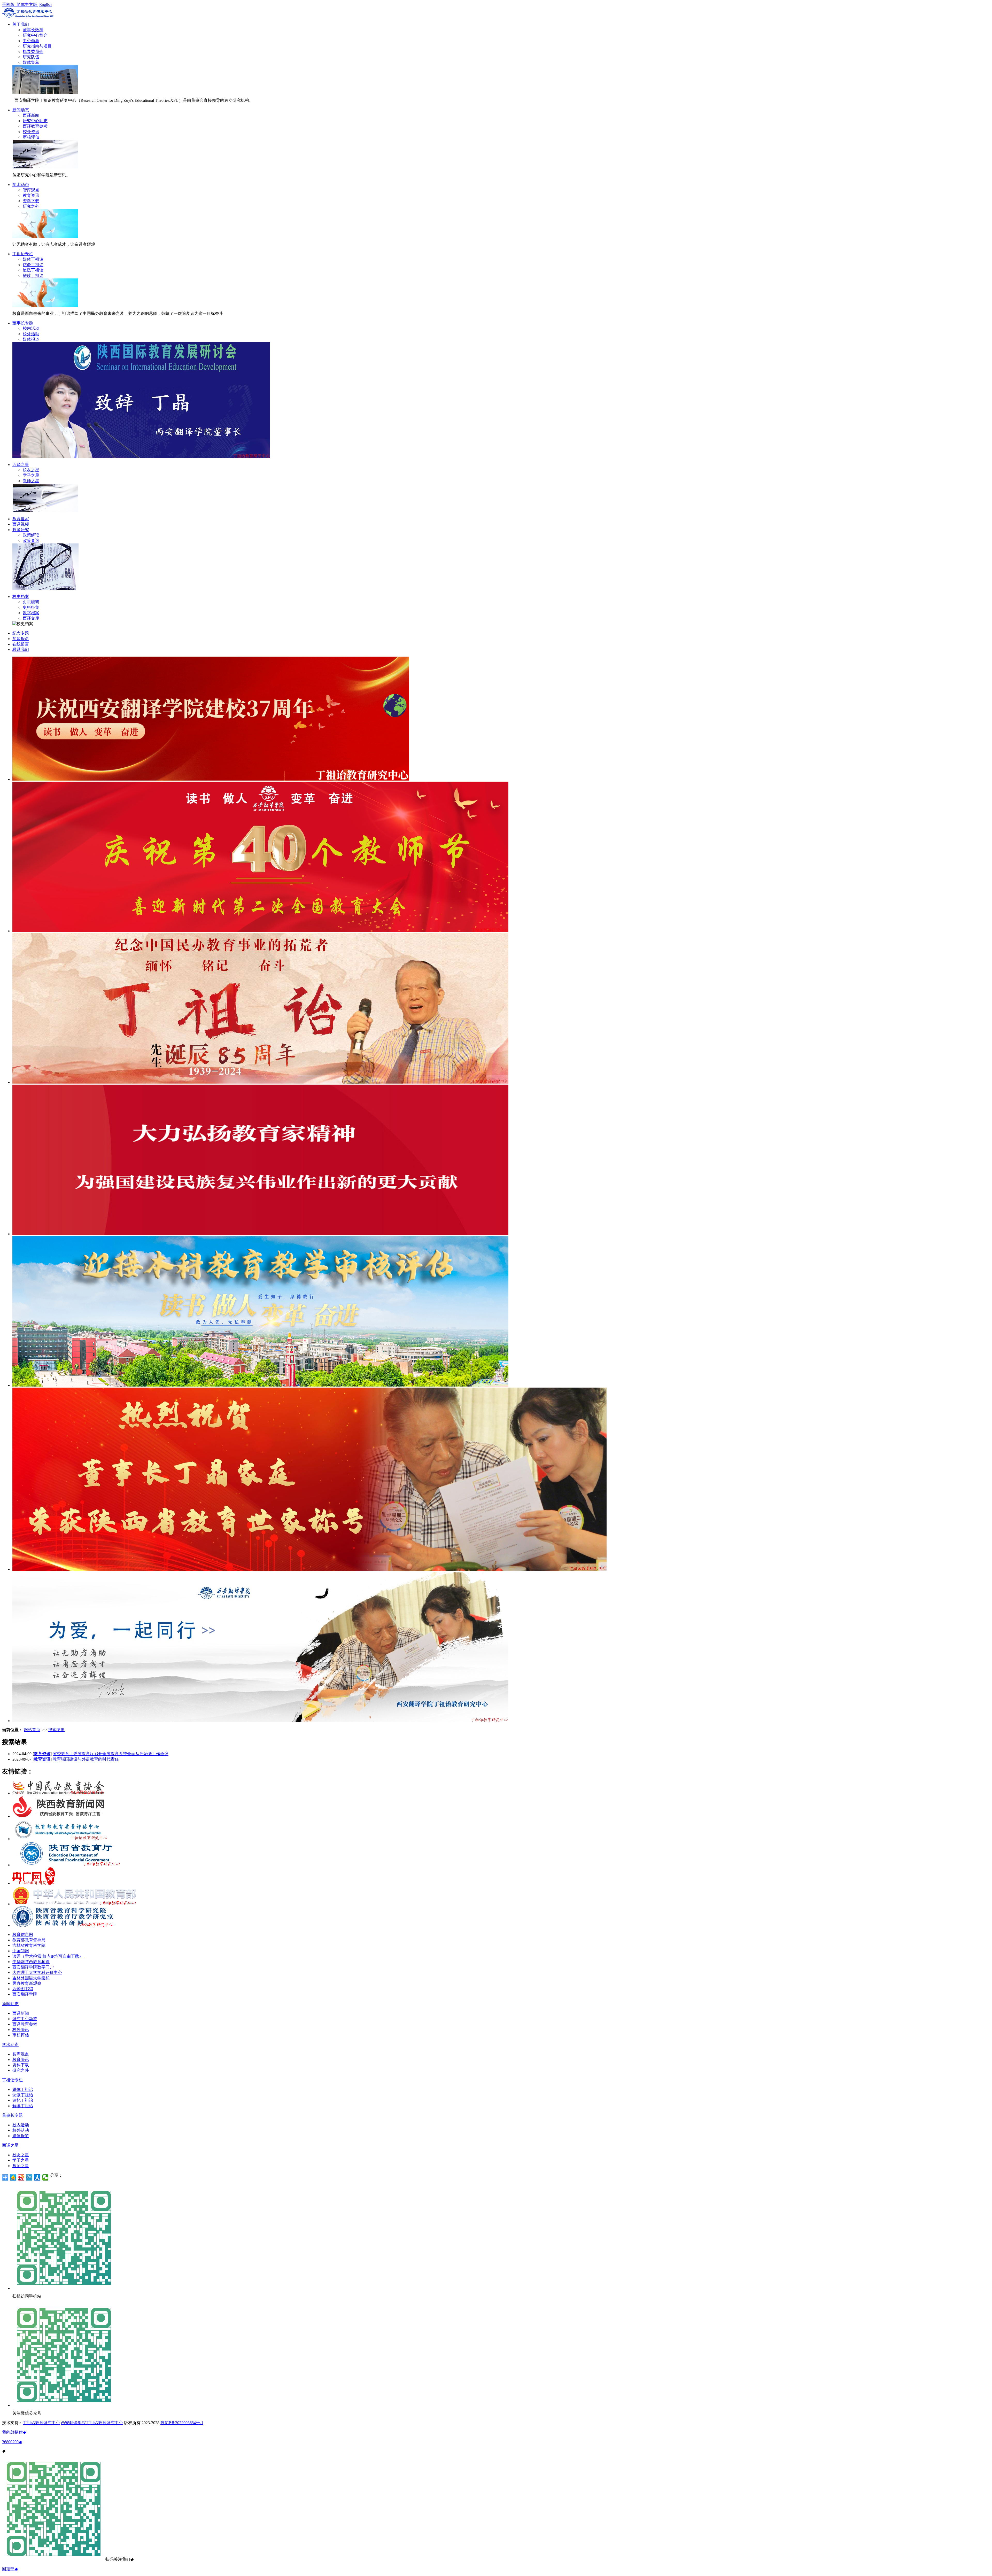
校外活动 (31, 334)
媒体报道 (31, 339)
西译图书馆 (23, 1989)
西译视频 (21, 524)
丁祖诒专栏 (23, 254)
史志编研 (31, 602)
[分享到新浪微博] (21, 2177)
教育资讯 (31, 195)
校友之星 (31, 470)
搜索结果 (56, 1730)
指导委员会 (33, 52)
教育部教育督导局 (29, 1940)
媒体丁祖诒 (33, 259)
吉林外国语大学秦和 (31, 1978)
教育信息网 (23, 1935)
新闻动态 (21, 110)
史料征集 (31, 607)
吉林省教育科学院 (29, 1945)
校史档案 (21, 597)
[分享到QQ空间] (13, 2177)
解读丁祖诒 (33, 275)
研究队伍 (31, 57)
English (45, 5)
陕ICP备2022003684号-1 (182, 2423)
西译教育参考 (35, 126)
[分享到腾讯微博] (29, 2177)
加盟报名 (21, 639)
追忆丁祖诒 (33, 270)
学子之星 (31, 475)
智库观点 (31, 190)
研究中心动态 (35, 121)
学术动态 (21, 185)
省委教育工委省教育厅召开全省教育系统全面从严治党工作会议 (111, 1754)
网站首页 (32, 1730)
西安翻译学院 (25, 1994)
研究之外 (31, 206)
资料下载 (31, 201)
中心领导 (31, 41)
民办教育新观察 (27, 1983)
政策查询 (31, 540)
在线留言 (21, 644)
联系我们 (21, 649)
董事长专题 (23, 323)
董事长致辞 (33, 30)
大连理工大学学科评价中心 (37, 1972)
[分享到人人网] (37, 2177)
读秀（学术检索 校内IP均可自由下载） (48, 1956)
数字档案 (31, 613)
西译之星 (21, 465)
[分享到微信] (45, 2177)
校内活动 (31, 328)
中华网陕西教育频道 (31, 1962)
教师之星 (31, 481)
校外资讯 (31, 132)
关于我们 (21, 24)
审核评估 (31, 137)
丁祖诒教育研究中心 (41, 2423)
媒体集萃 (31, 62)
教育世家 (21, 519)
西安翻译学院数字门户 (33, 1967)
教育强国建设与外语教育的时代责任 (86, 1759)
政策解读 (31, 535)
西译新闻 (31, 115)
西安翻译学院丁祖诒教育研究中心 (92, 2423)
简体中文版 (27, 5)
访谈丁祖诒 (33, 265)
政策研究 (21, 530)
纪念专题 (21, 633)
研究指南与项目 (37, 46)
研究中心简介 (35, 35)
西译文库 (31, 618)
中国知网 (21, 1951)
